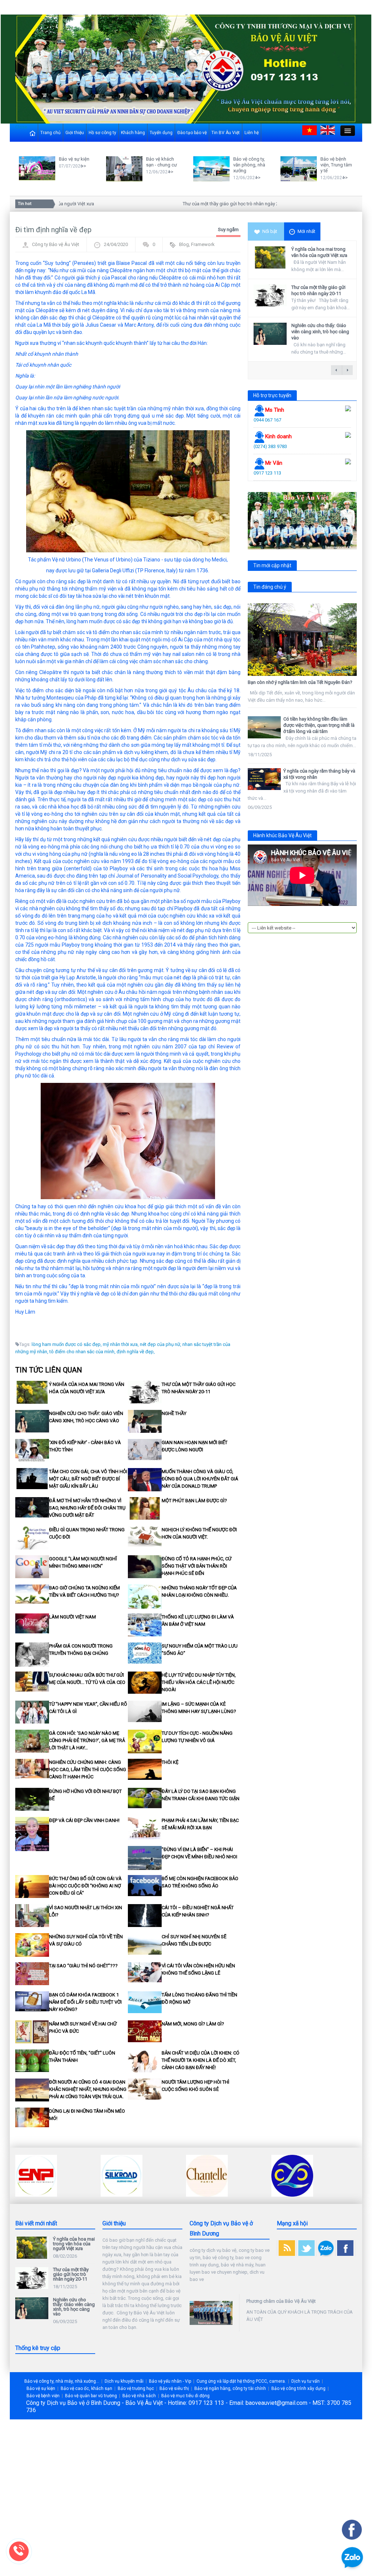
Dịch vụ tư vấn (306, 2381)
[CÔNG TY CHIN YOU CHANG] (207, 2175)
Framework (203, 244)
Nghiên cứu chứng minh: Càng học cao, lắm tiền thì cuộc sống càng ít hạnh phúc (88, 1769)
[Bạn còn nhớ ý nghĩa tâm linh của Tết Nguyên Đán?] (302, 640)
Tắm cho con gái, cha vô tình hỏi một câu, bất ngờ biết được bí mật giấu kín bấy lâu (88, 1479)
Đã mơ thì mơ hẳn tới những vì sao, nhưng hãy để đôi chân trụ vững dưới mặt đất (87, 1508)
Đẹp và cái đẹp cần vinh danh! (84, 1820)
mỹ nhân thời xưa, (121, 1344)
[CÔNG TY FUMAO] (292, 2175)
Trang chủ (50, 133)
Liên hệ (252, 133)
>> (84, 166)
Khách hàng (133, 133)
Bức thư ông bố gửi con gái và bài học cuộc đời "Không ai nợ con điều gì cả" (85, 1886)
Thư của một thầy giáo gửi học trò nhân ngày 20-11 (204, 204)
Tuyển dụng (161, 133)
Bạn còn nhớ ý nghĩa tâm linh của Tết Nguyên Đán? (300, 682)
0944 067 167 (267, 420)
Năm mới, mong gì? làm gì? (193, 2024)
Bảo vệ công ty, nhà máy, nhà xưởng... (62, 2381)
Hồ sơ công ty (102, 133)
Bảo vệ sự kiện (74, 159)
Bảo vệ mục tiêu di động (185, 2396)
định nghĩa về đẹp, (136, 1352)
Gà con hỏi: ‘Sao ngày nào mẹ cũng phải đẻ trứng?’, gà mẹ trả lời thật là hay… (87, 1740)
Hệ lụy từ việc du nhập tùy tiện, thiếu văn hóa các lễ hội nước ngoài (199, 1682)
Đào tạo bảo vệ (192, 133)
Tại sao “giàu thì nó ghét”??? (83, 1966)
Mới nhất (306, 231)
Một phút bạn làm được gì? (194, 1501)
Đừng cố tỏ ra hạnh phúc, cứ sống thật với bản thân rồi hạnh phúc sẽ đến (197, 1566)
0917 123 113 (267, 473)
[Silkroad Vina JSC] (36, 2175)
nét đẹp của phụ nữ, (161, 1344)
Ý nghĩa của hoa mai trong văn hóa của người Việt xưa (319, 252)
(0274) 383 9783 (270, 446)
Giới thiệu (75, 133)
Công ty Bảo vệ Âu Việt (56, 244)
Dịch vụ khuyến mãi (124, 2381)
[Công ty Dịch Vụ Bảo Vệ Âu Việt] (186, 69)
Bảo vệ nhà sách (139, 2396)
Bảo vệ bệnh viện (43, 2396)
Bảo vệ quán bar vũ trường (91, 2396)
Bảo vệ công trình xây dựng (298, 2388)
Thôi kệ (170, 1762)
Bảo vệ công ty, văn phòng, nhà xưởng (249, 165)
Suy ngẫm (228, 229)
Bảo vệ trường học (136, 2388)
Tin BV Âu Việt (226, 133)
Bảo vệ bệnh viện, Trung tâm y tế (336, 165)
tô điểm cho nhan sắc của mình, (82, 1352)
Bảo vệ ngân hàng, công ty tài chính (230, 2388)
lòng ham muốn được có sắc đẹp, (67, 1344)
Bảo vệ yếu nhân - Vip (170, 2381)
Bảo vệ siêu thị (174, 2388)
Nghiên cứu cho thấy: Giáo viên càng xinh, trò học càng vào (320, 332)
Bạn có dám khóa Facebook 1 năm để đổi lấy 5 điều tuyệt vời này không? (85, 2002)
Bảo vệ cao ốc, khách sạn (86, 2388)
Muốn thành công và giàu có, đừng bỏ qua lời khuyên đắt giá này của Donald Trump (200, 1479)
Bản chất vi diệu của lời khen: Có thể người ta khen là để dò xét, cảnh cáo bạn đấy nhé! (201, 2060)
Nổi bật (270, 231)
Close (21, 127)
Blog (184, 244)
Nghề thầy (174, 1413)
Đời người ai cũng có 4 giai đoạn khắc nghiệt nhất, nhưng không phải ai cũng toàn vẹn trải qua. (88, 2089)
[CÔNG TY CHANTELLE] (122, 2175)
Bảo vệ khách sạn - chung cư (161, 162)
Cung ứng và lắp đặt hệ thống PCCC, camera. (241, 2381)
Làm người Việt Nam (72, 1617)
